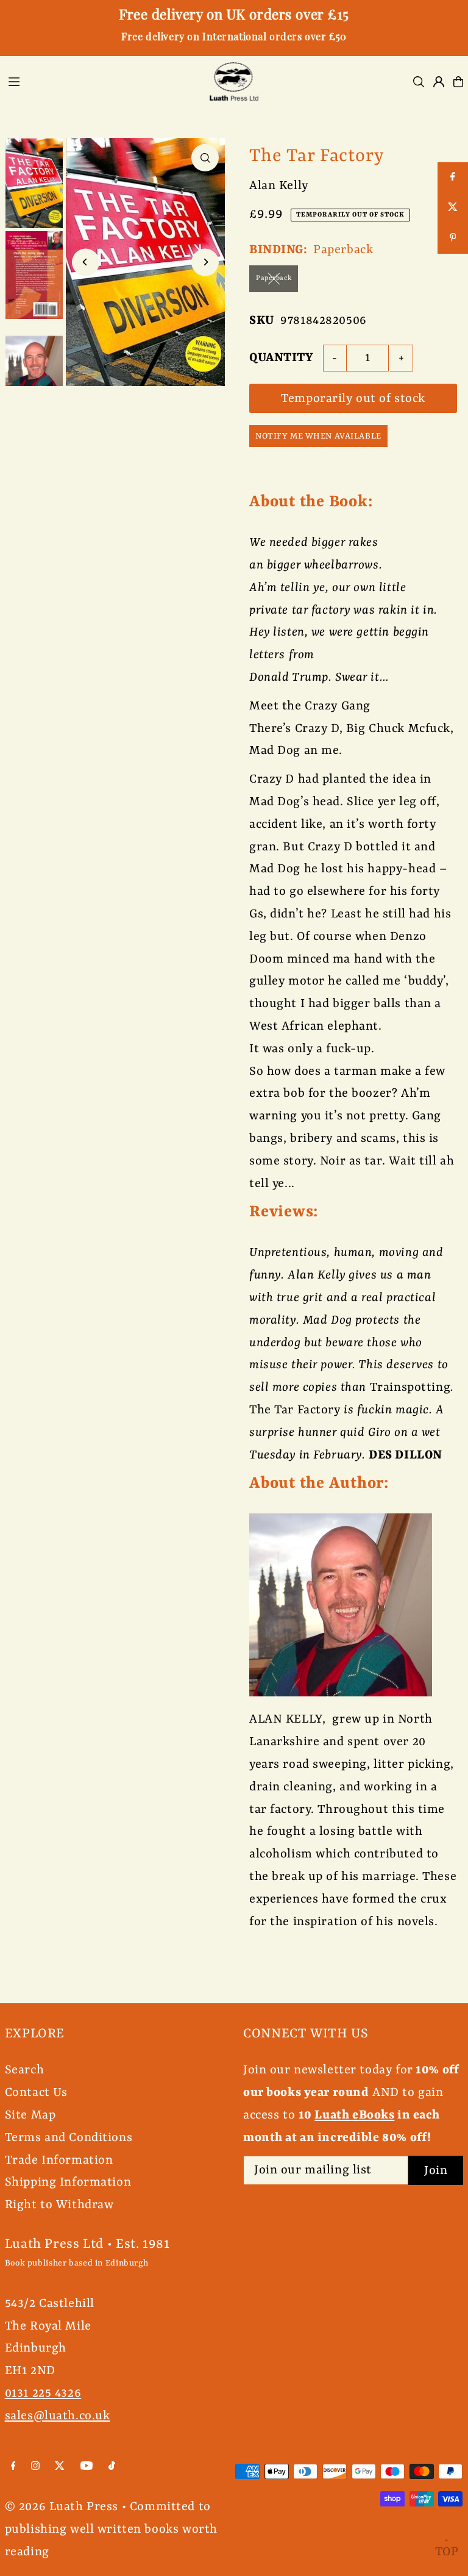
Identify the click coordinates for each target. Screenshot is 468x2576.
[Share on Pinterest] (453, 239)
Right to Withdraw (59, 2205)
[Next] (205, 262)
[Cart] (458, 82)
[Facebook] (13, 2467)
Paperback (274, 278)
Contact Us (36, 2093)
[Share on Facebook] (453, 178)
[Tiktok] (112, 2467)
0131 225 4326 (43, 2393)
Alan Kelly (279, 186)
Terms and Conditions (69, 2138)
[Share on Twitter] (453, 208)
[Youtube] (87, 2467)
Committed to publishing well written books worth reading (111, 2529)
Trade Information (59, 2160)
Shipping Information (68, 2182)
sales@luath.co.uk (58, 2416)
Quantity (282, 358)
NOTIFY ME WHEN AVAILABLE (318, 436)
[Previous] (86, 262)
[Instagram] (35, 2467)
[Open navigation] (100, 81)
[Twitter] (60, 2467)
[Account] (439, 82)
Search (24, 2070)
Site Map (30, 2115)
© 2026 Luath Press (62, 2507)
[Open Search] (419, 82)
